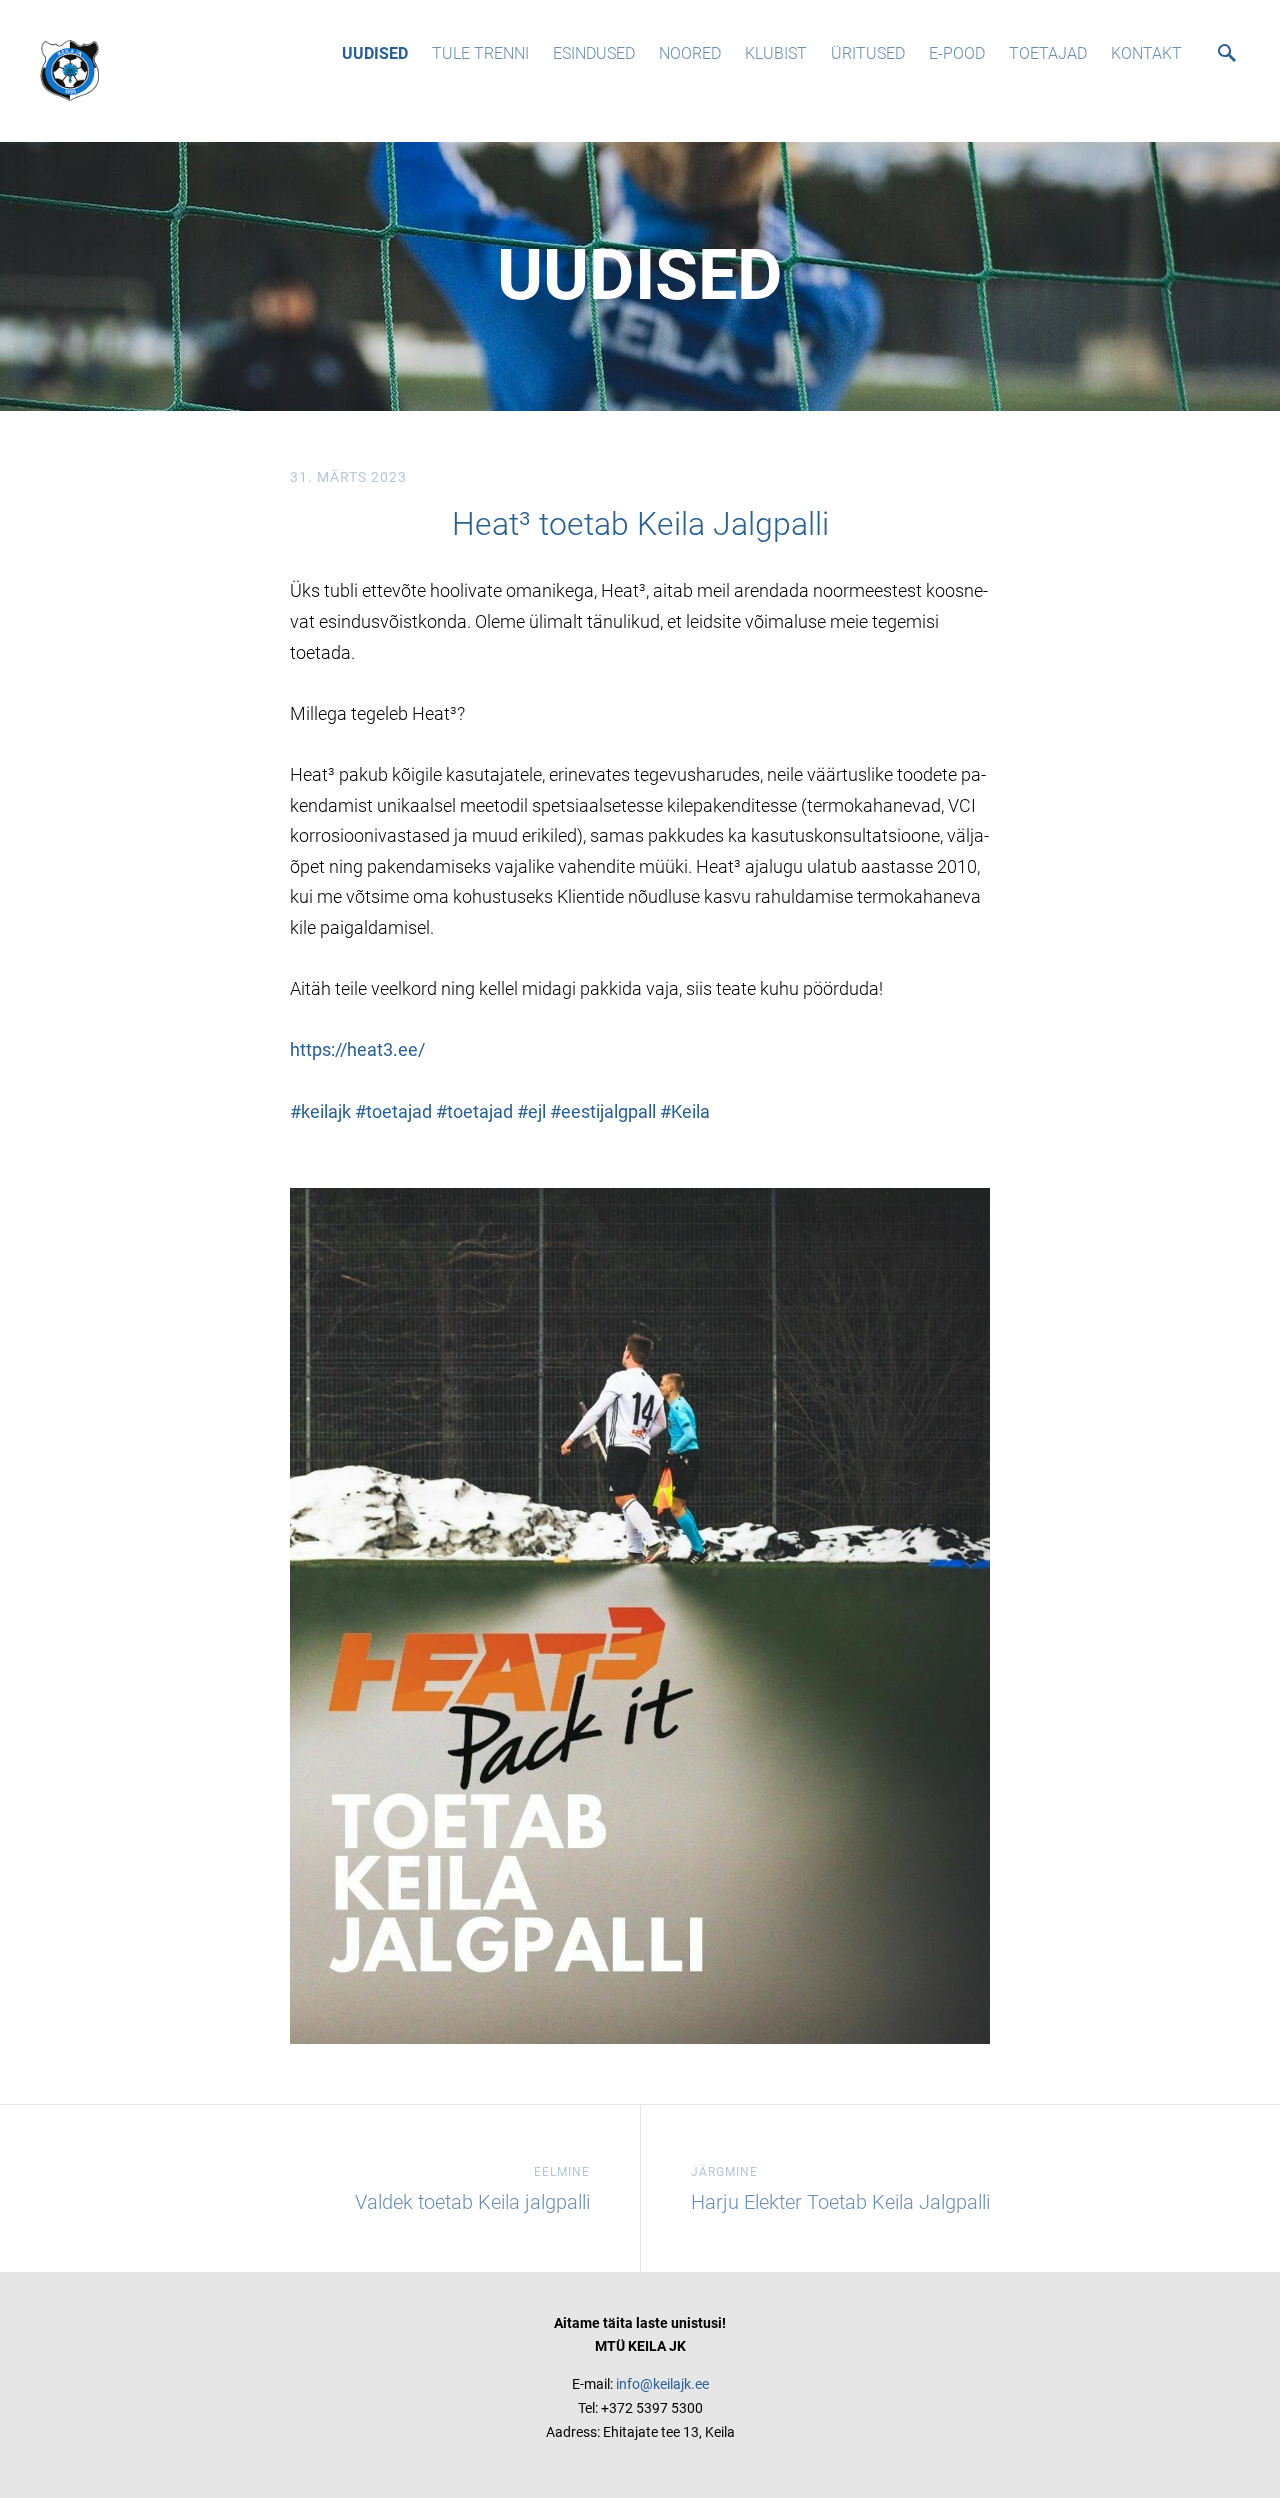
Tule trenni (480, 53)
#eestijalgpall (603, 1111)
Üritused (868, 53)
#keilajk (320, 1111)
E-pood (957, 53)
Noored (690, 53)
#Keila (685, 1111)
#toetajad (393, 1111)
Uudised (375, 53)
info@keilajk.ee (662, 2384)
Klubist (776, 53)
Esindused (594, 53)
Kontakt (1146, 53)
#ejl (531, 1111)
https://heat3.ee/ (357, 1049)
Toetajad (1048, 53)
